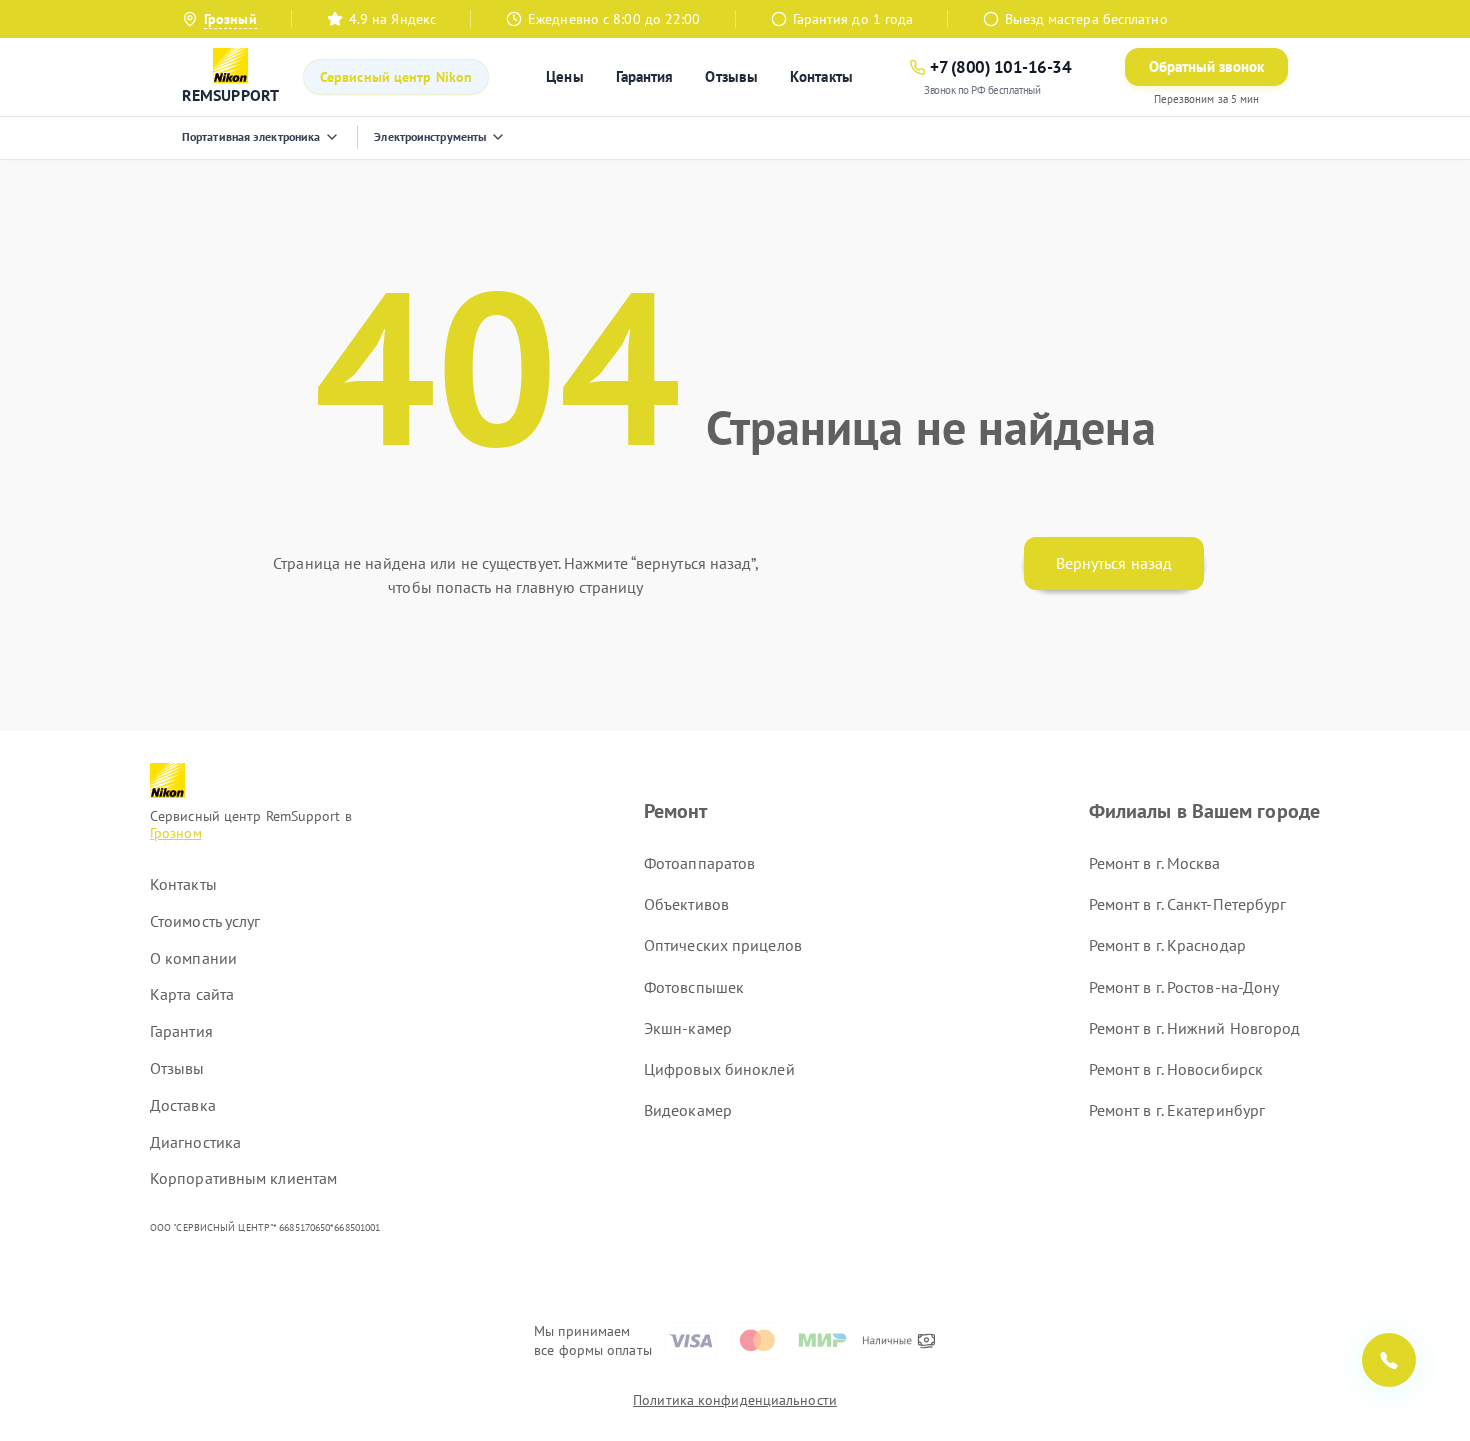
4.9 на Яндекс (392, 19)
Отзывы (731, 76)
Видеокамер (688, 1110)
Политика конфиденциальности (735, 1400)
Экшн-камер (688, 1028)
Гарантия (645, 76)
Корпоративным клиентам (243, 1178)
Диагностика (195, 1142)
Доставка (183, 1105)
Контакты (821, 76)
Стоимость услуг (205, 921)
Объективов (686, 904)
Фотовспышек (694, 987)
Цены (564, 76)
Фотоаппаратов (699, 863)
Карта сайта (192, 994)
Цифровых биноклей (719, 1069)
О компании (193, 958)
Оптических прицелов (723, 945)
